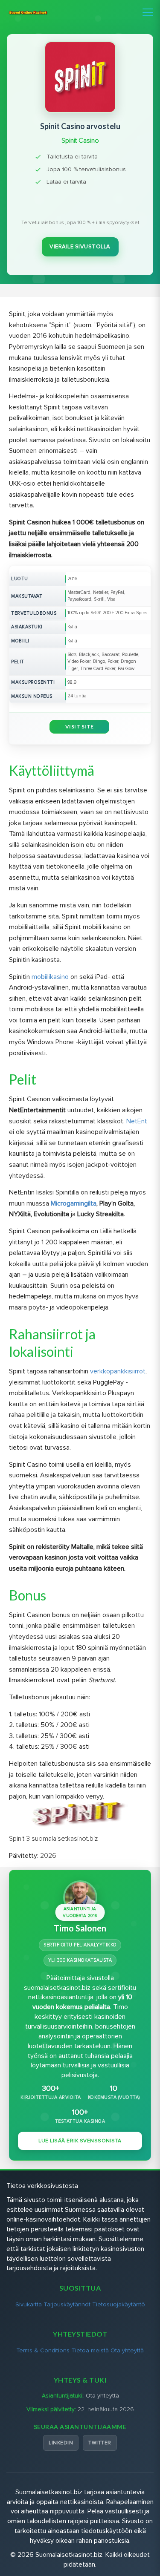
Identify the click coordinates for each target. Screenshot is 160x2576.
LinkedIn (61, 2443)
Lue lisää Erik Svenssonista (80, 2141)
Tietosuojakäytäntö (119, 2304)
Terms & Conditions (43, 2350)
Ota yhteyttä (127, 2350)
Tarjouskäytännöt (67, 2304)
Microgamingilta (74, 1203)
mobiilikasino (50, 977)
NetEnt (137, 1121)
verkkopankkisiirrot (118, 1371)
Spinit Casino (80, 141)
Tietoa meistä (90, 2350)
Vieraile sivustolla (80, 247)
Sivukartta (29, 2304)
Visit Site (80, 727)
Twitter (100, 2443)
